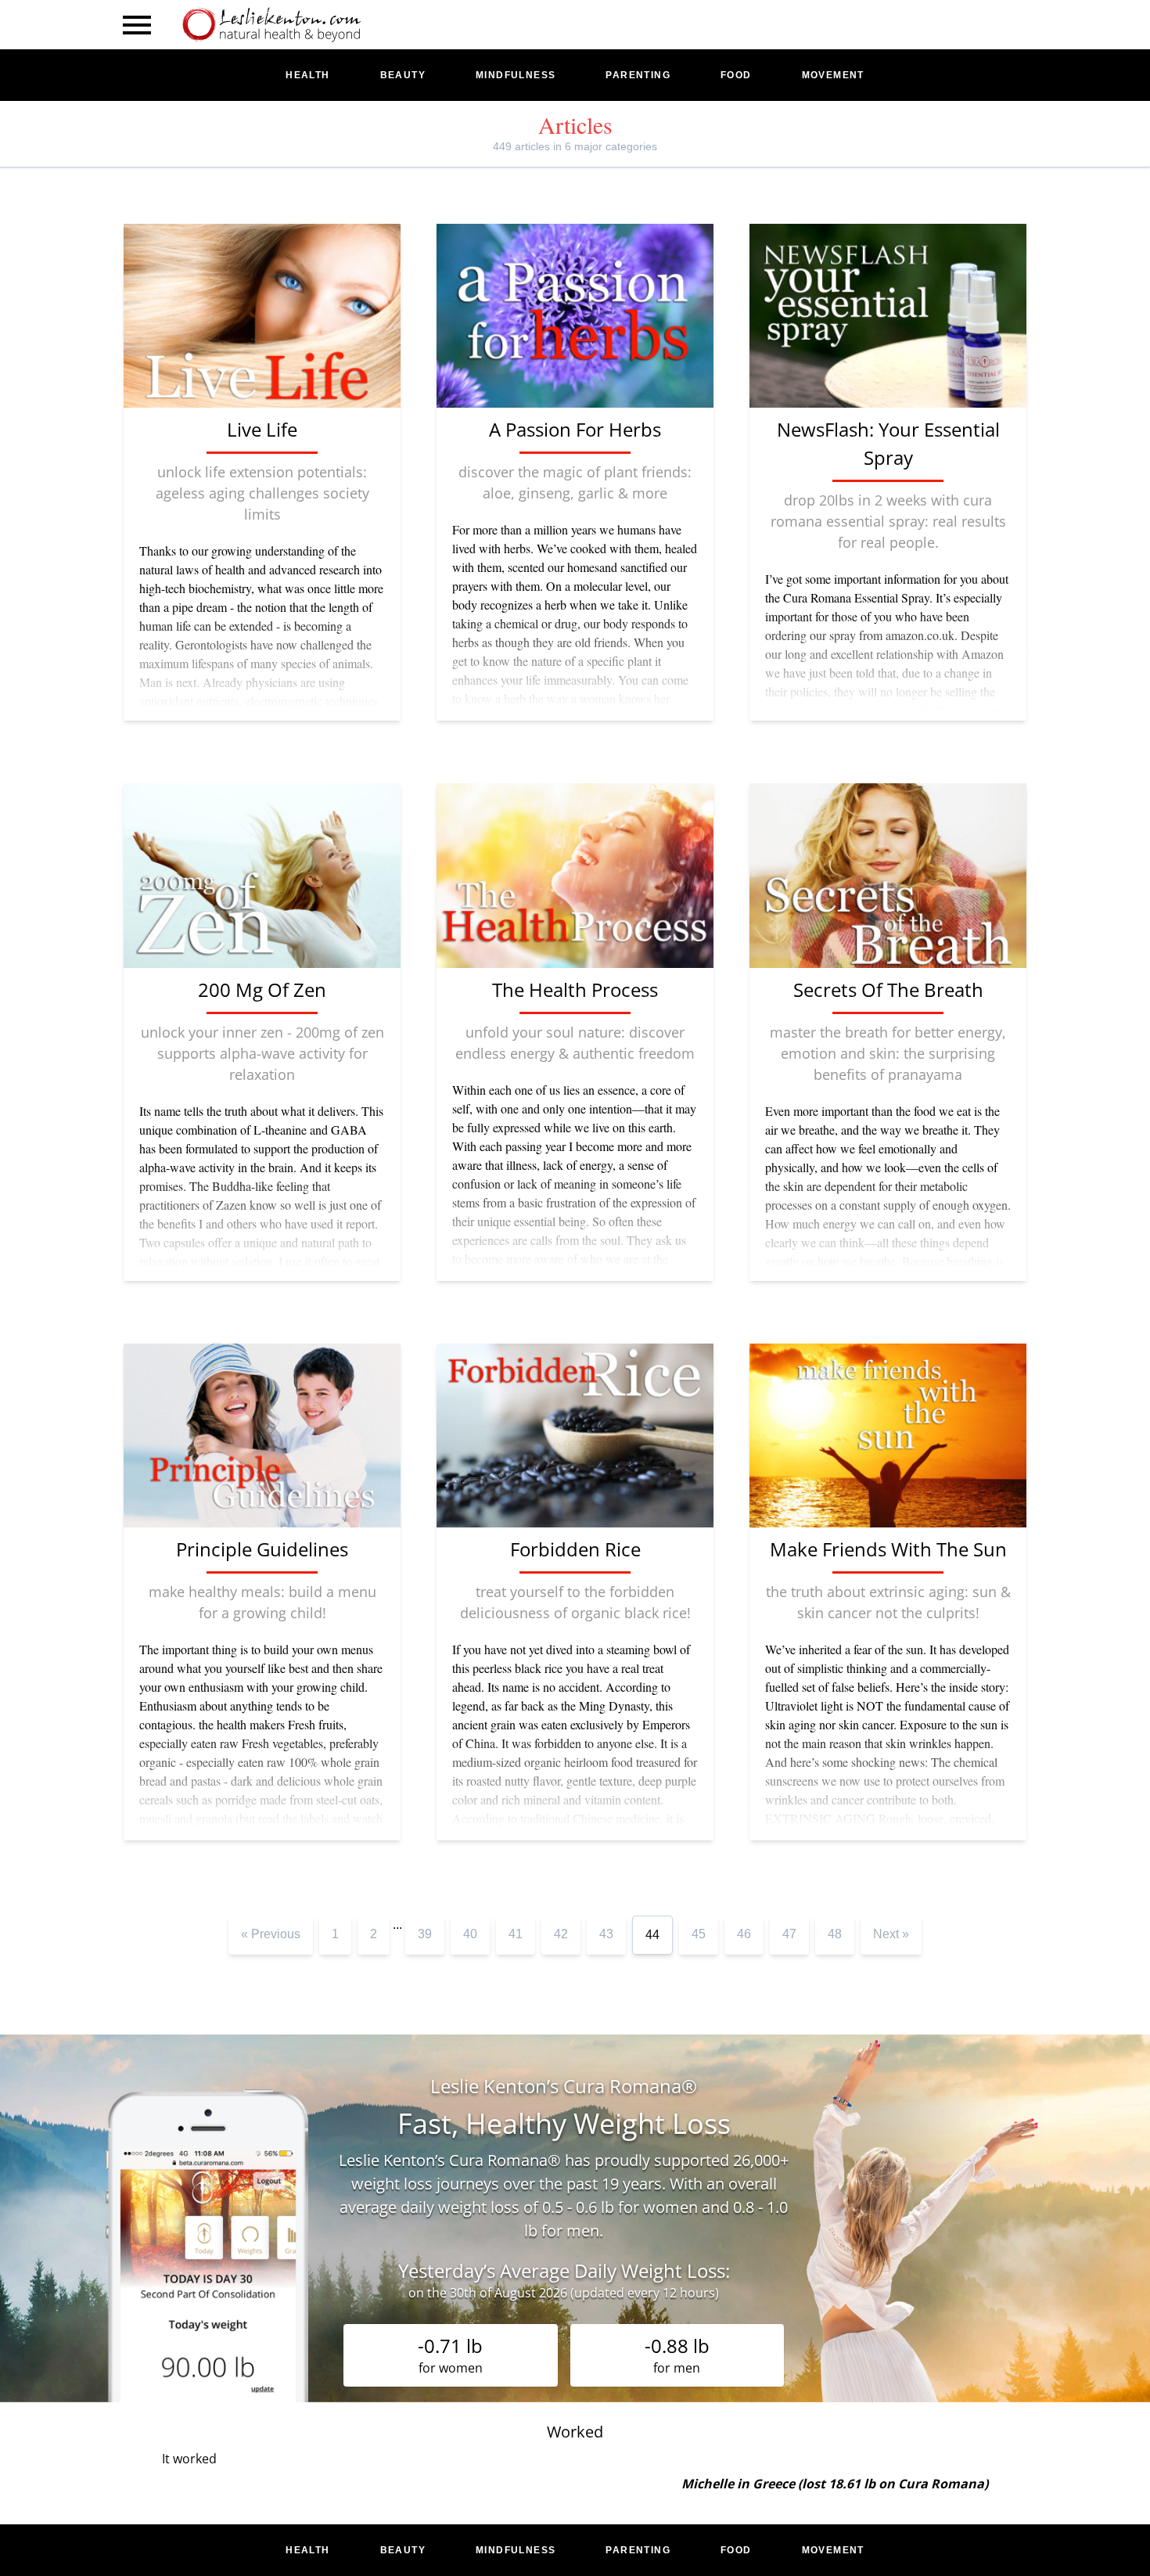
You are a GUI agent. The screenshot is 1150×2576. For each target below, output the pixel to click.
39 (425, 1934)
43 (606, 1934)
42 (561, 1934)
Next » (891, 1934)
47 (789, 1934)
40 (470, 1934)
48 (835, 1934)
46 (744, 1934)
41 (516, 1934)
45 (699, 1934)
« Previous (271, 1934)
